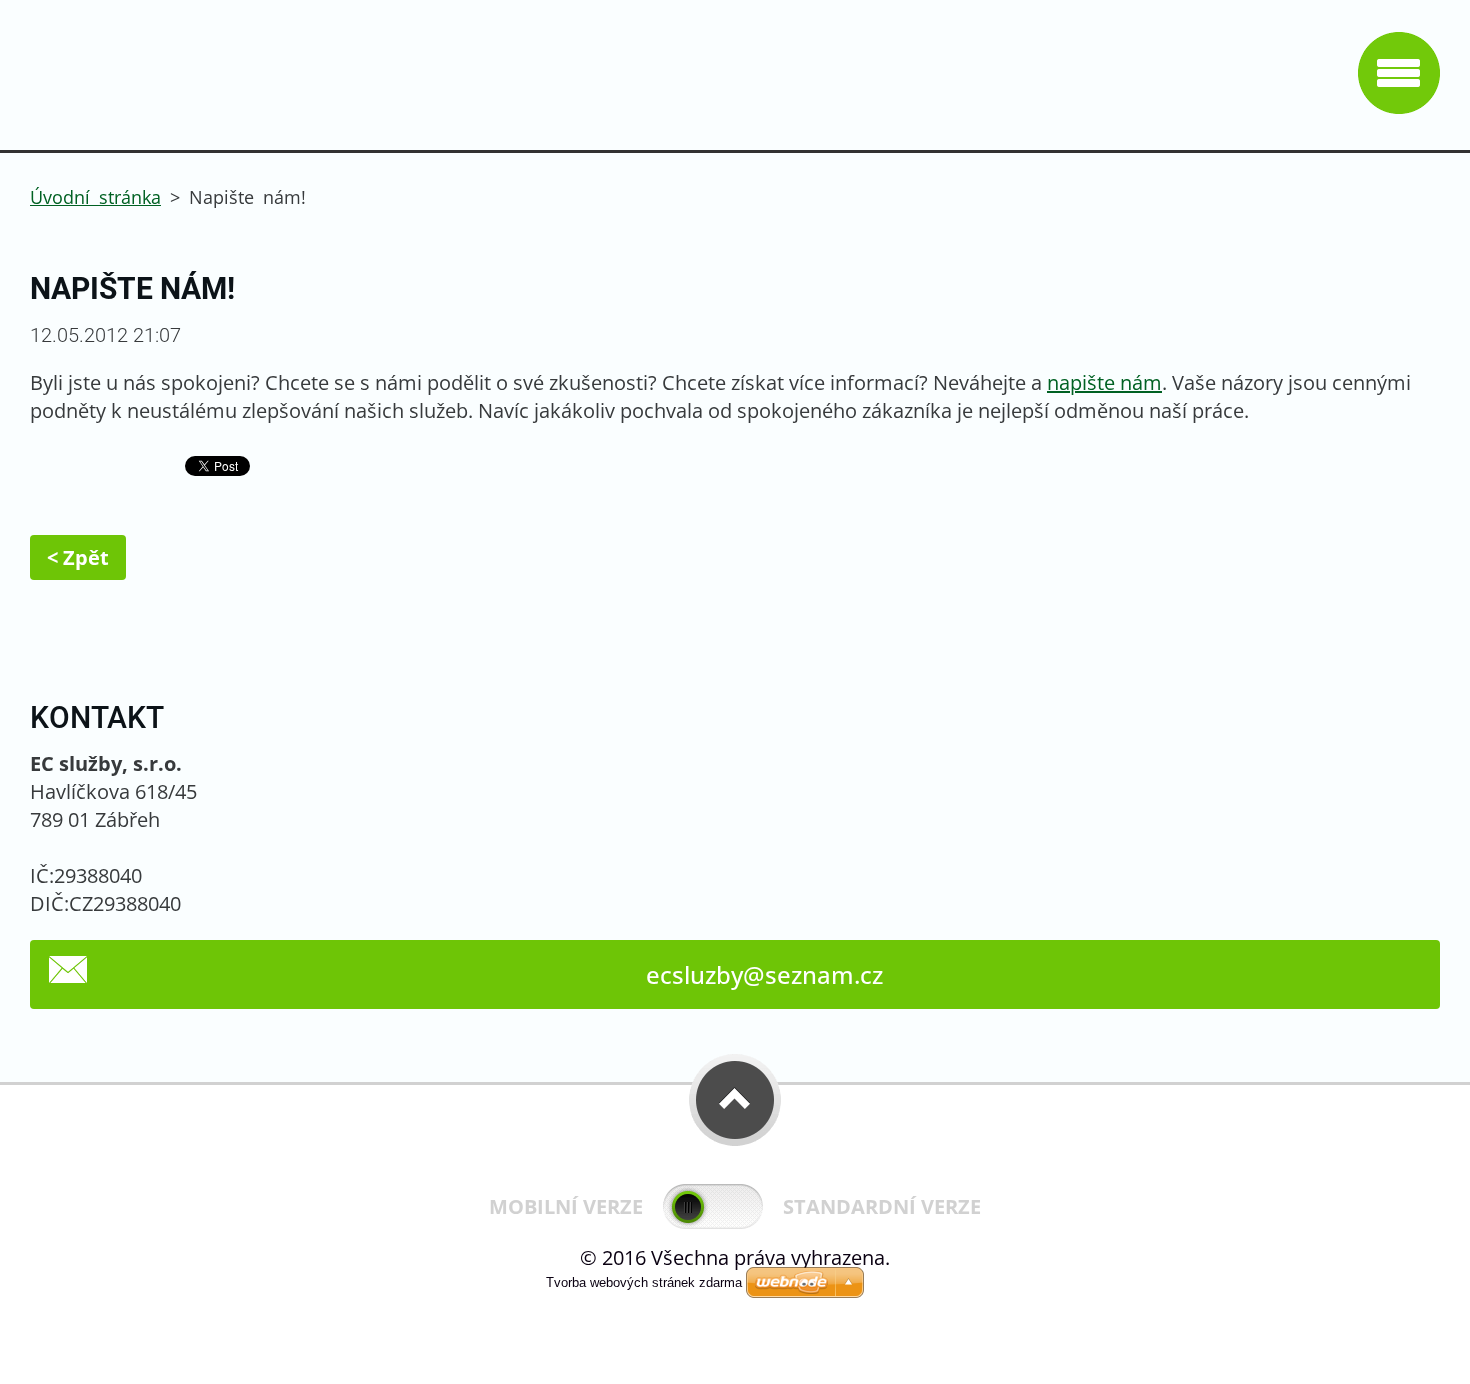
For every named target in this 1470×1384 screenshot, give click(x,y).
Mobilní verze (566, 1206)
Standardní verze (882, 1206)
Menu (1399, 73)
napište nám (1104, 382)
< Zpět (78, 557)
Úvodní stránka (95, 197)
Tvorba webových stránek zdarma (644, 1282)
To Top (735, 1100)
